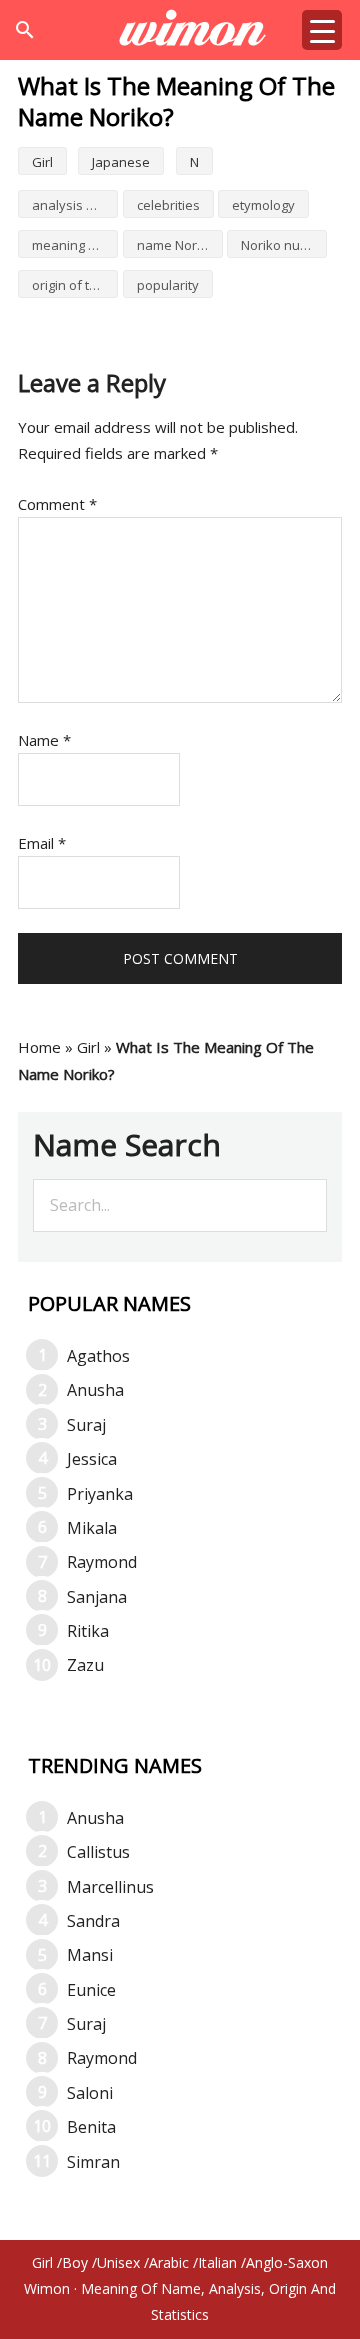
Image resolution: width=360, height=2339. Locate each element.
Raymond (102, 1562)
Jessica (92, 1459)
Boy (75, 2262)
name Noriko (176, 245)
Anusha (95, 1390)
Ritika (88, 1631)
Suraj (86, 1425)
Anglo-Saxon (287, 2262)
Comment (57, 504)
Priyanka (100, 1494)
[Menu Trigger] (322, 30)
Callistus (98, 1852)
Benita (91, 2127)
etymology (263, 205)
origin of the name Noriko (75, 285)
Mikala (92, 1528)
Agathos (98, 1356)
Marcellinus (110, 1887)
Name (44, 740)
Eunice (91, 1990)
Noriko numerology (284, 245)
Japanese (121, 162)
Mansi (90, 1955)
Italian (217, 2262)
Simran (93, 2162)
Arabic (169, 2262)
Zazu (85, 1665)
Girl (42, 162)
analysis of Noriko (75, 205)
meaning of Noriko (75, 245)
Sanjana (97, 1597)
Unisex (118, 2262)
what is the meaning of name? (180, 30)
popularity (168, 285)
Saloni (90, 2093)
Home (39, 1047)
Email (42, 843)
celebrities (168, 205)
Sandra (93, 1921)
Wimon (47, 2288)
